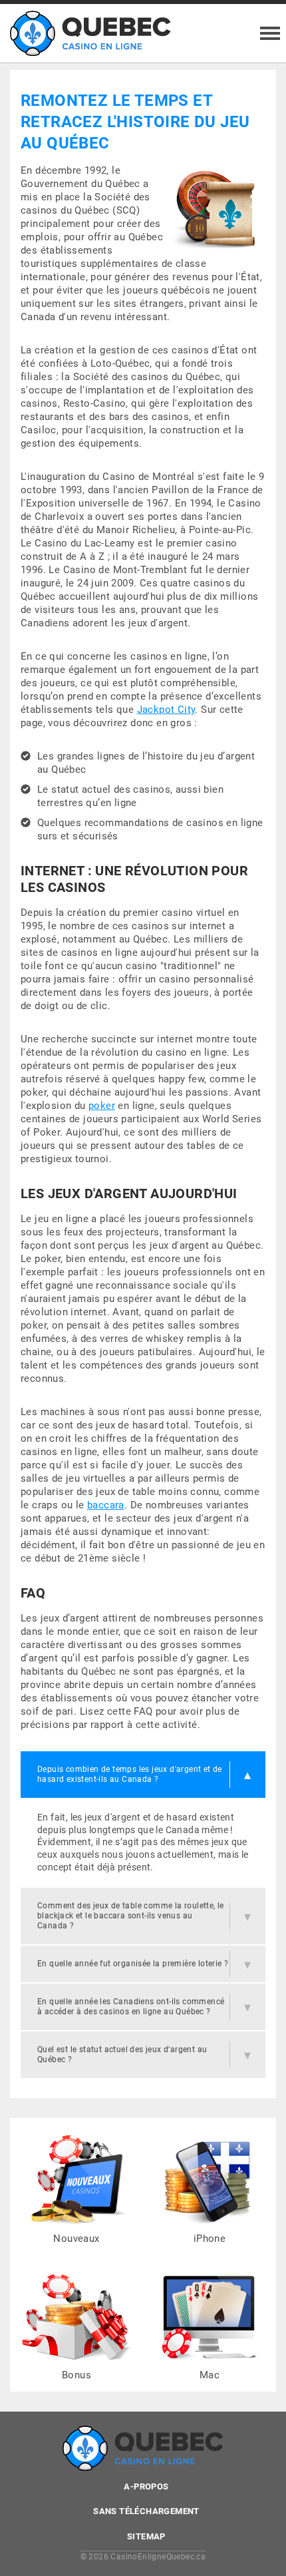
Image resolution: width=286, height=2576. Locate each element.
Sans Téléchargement (146, 2511)
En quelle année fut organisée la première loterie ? (133, 1964)
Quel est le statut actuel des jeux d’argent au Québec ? (122, 2054)
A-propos (146, 2486)
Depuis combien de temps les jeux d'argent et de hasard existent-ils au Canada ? (130, 1774)
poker (102, 1106)
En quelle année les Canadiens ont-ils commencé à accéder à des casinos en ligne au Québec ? (131, 2007)
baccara (106, 1505)
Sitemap (146, 2536)
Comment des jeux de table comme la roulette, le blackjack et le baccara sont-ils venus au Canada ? (131, 1916)
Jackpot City (166, 710)
